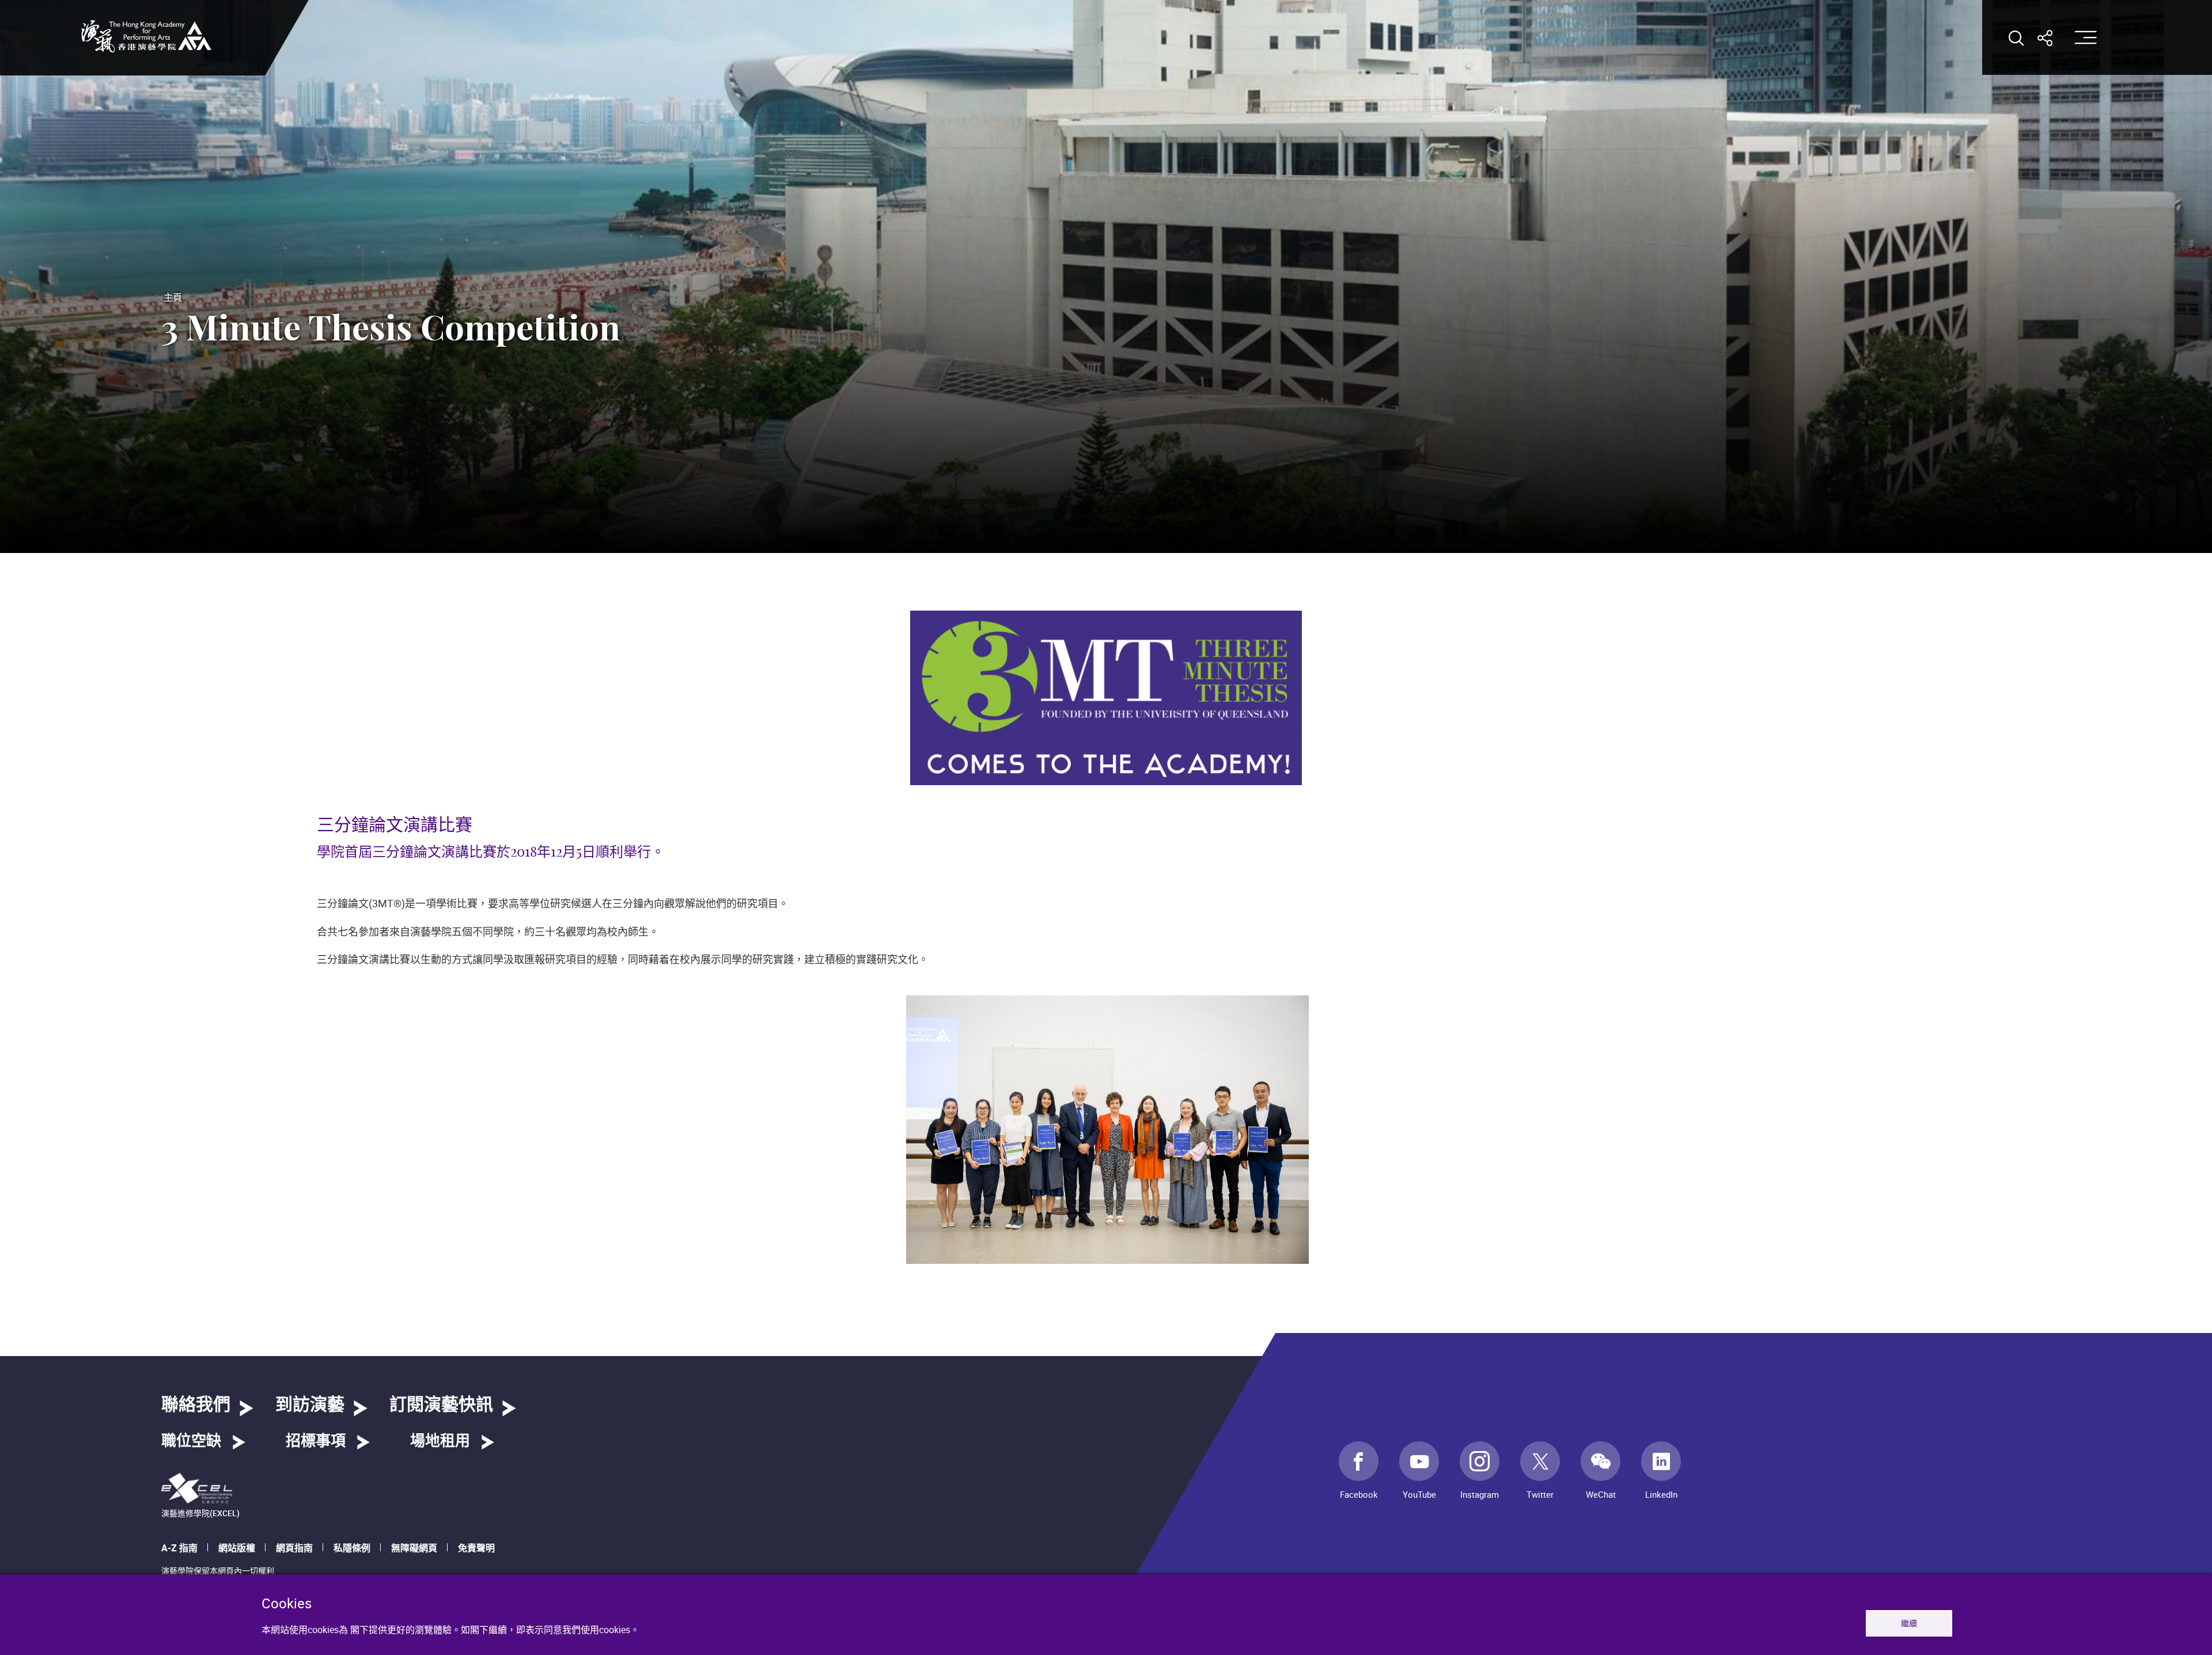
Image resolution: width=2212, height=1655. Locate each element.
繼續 (1909, 1623)
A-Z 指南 (179, 1548)
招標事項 (316, 1441)
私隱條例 (352, 1548)
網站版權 (237, 1548)
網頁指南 (294, 1548)
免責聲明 (476, 1548)
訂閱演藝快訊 (441, 1405)
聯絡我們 (196, 1405)
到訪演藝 (310, 1405)
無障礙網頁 (414, 1548)
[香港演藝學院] (146, 36)
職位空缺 (191, 1441)
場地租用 (440, 1441)
